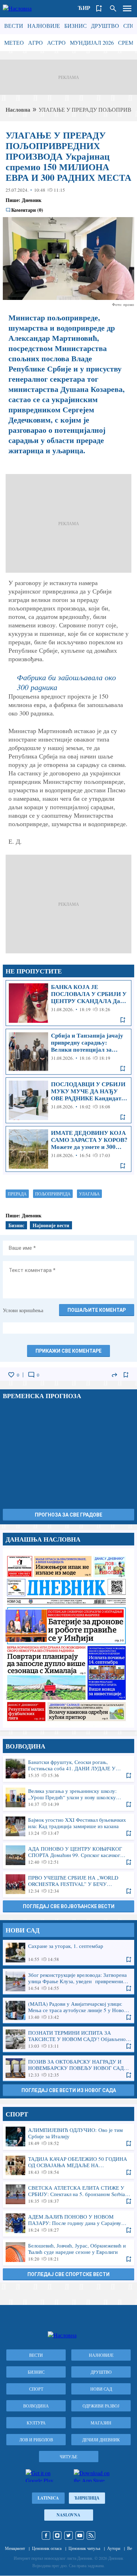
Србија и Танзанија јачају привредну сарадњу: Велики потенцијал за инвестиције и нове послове (68, 1052)
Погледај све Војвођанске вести (69, 1906)
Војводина (36, 2406)
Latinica (48, 2498)
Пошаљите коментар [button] (97, 1310)
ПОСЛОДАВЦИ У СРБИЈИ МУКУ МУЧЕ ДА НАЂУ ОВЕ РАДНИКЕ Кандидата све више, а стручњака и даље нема (68, 1100)
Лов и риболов (36, 2440)
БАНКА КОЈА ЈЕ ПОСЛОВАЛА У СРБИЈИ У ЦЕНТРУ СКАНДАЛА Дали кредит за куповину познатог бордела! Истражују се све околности (68, 1003)
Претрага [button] (113, 8)
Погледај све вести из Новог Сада (69, 2090)
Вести (14, 26)
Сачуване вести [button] (99, 8)
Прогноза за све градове (68, 1515)
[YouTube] (80, 2535)
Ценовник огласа (47, 2548)
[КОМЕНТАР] (31, 1375)
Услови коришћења (23, 1310)
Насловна (18, 109)
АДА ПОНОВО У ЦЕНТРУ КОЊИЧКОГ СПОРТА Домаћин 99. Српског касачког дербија (68, 1855)
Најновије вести (51, 1225)
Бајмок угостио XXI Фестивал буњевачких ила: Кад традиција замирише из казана (68, 1826)
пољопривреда (53, 1194)
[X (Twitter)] (68, 2535)
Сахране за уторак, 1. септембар (68, 1953)
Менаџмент (15, 2548)
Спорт (36, 2389)
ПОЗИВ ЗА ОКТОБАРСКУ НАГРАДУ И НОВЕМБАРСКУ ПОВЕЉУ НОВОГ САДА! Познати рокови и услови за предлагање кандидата (68, 2068)
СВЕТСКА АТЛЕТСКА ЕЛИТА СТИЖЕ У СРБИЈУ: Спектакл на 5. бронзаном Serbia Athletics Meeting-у (68, 2194)
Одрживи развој (101, 2406)
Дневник (32, 200)
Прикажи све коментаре (68, 1351)
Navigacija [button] (127, 8)
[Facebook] (46, 2535)
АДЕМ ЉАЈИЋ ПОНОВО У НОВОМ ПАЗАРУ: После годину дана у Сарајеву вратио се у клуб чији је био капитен (68, 2223)
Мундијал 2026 (92, 42)
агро (35, 42)
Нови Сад (101, 2389)
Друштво (105, 26)
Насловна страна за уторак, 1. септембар (68, 1638)
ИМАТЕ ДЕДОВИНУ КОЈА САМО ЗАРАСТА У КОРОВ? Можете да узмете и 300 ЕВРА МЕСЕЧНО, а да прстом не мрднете (68, 1149)
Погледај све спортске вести (68, 2274)
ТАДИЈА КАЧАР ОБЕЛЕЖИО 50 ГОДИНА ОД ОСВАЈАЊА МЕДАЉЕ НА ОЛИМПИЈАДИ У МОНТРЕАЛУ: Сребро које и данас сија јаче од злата (68, 2165)
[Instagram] (57, 2535)
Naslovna (68, 2515)
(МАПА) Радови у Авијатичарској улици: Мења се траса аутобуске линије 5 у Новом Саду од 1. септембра (68, 2010)
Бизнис (76, 26)
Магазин (101, 2423)
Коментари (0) (27, 210)
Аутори (114, 2548)
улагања (89, 1194)
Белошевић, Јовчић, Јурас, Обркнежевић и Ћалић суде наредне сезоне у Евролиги (68, 2252)
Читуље (68, 2457)
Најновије (44, 26)
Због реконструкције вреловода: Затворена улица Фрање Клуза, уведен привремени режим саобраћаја (68, 1981)
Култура (36, 2423)
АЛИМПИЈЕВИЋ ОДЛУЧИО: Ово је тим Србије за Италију (68, 2137)
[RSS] (91, 2535)
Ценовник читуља (84, 2548)
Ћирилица (87, 2498)
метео (14, 42)
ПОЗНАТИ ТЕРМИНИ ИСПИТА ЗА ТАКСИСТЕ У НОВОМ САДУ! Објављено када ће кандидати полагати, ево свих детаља (68, 2039)
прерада (17, 1194)
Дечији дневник (101, 2440)
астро (56, 42)
